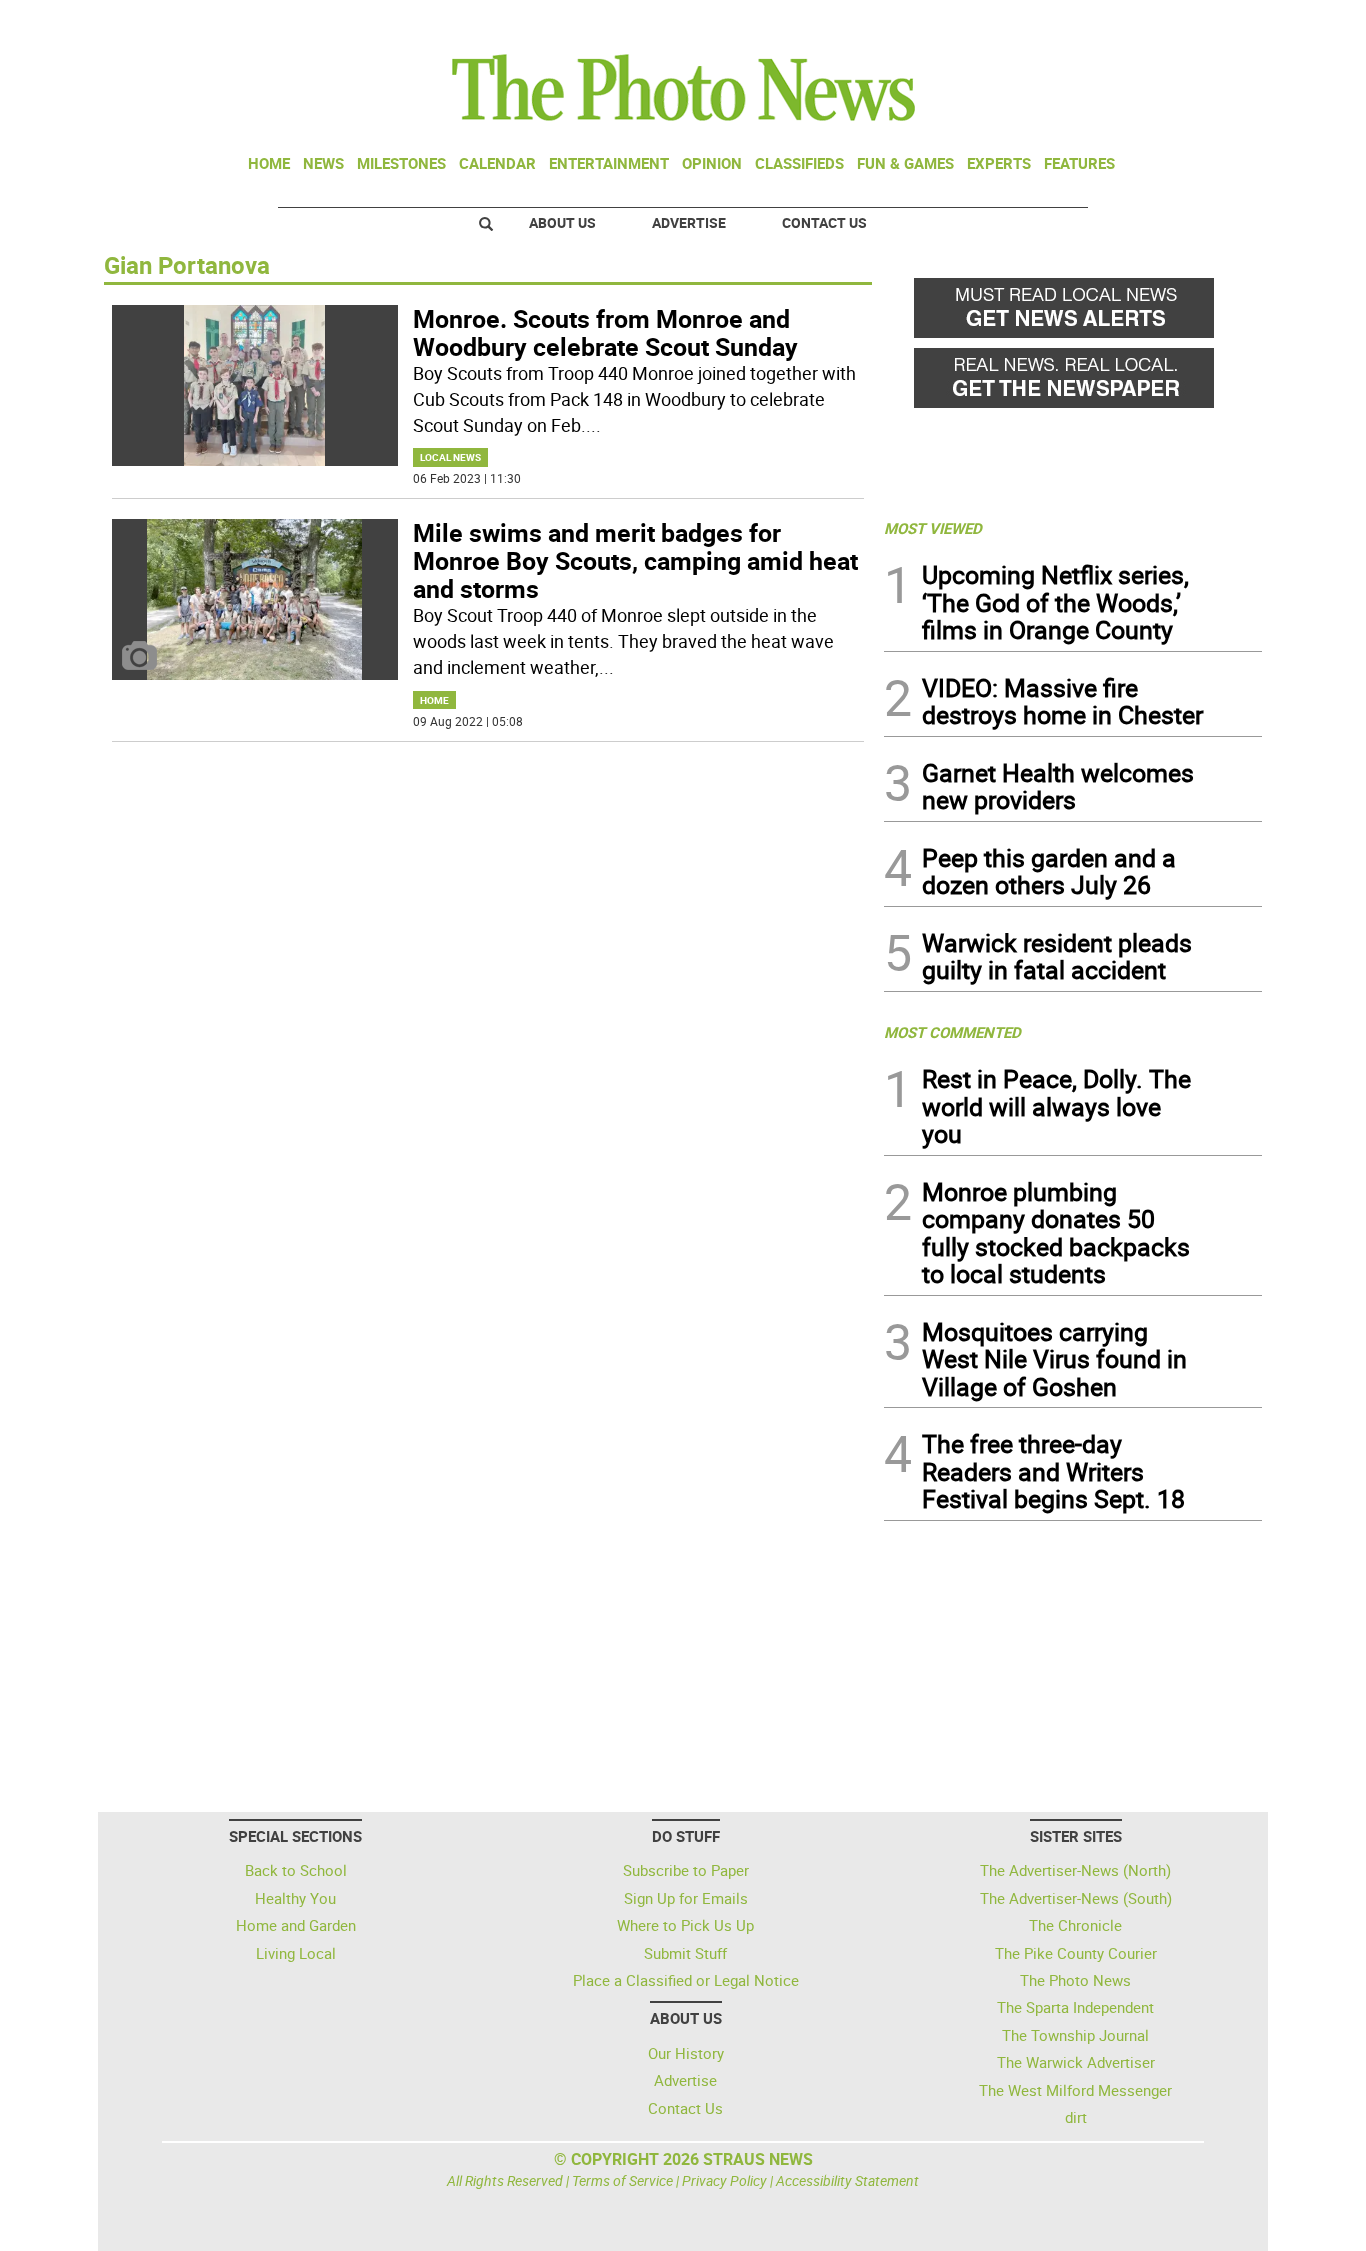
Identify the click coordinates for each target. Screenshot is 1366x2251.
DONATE (1213, 23)
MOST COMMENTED (952, 1032)
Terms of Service (622, 2180)
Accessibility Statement (847, 2180)
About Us (562, 222)
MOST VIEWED (933, 528)
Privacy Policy (724, 2180)
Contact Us (824, 222)
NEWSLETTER (1101, 23)
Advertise (689, 222)
